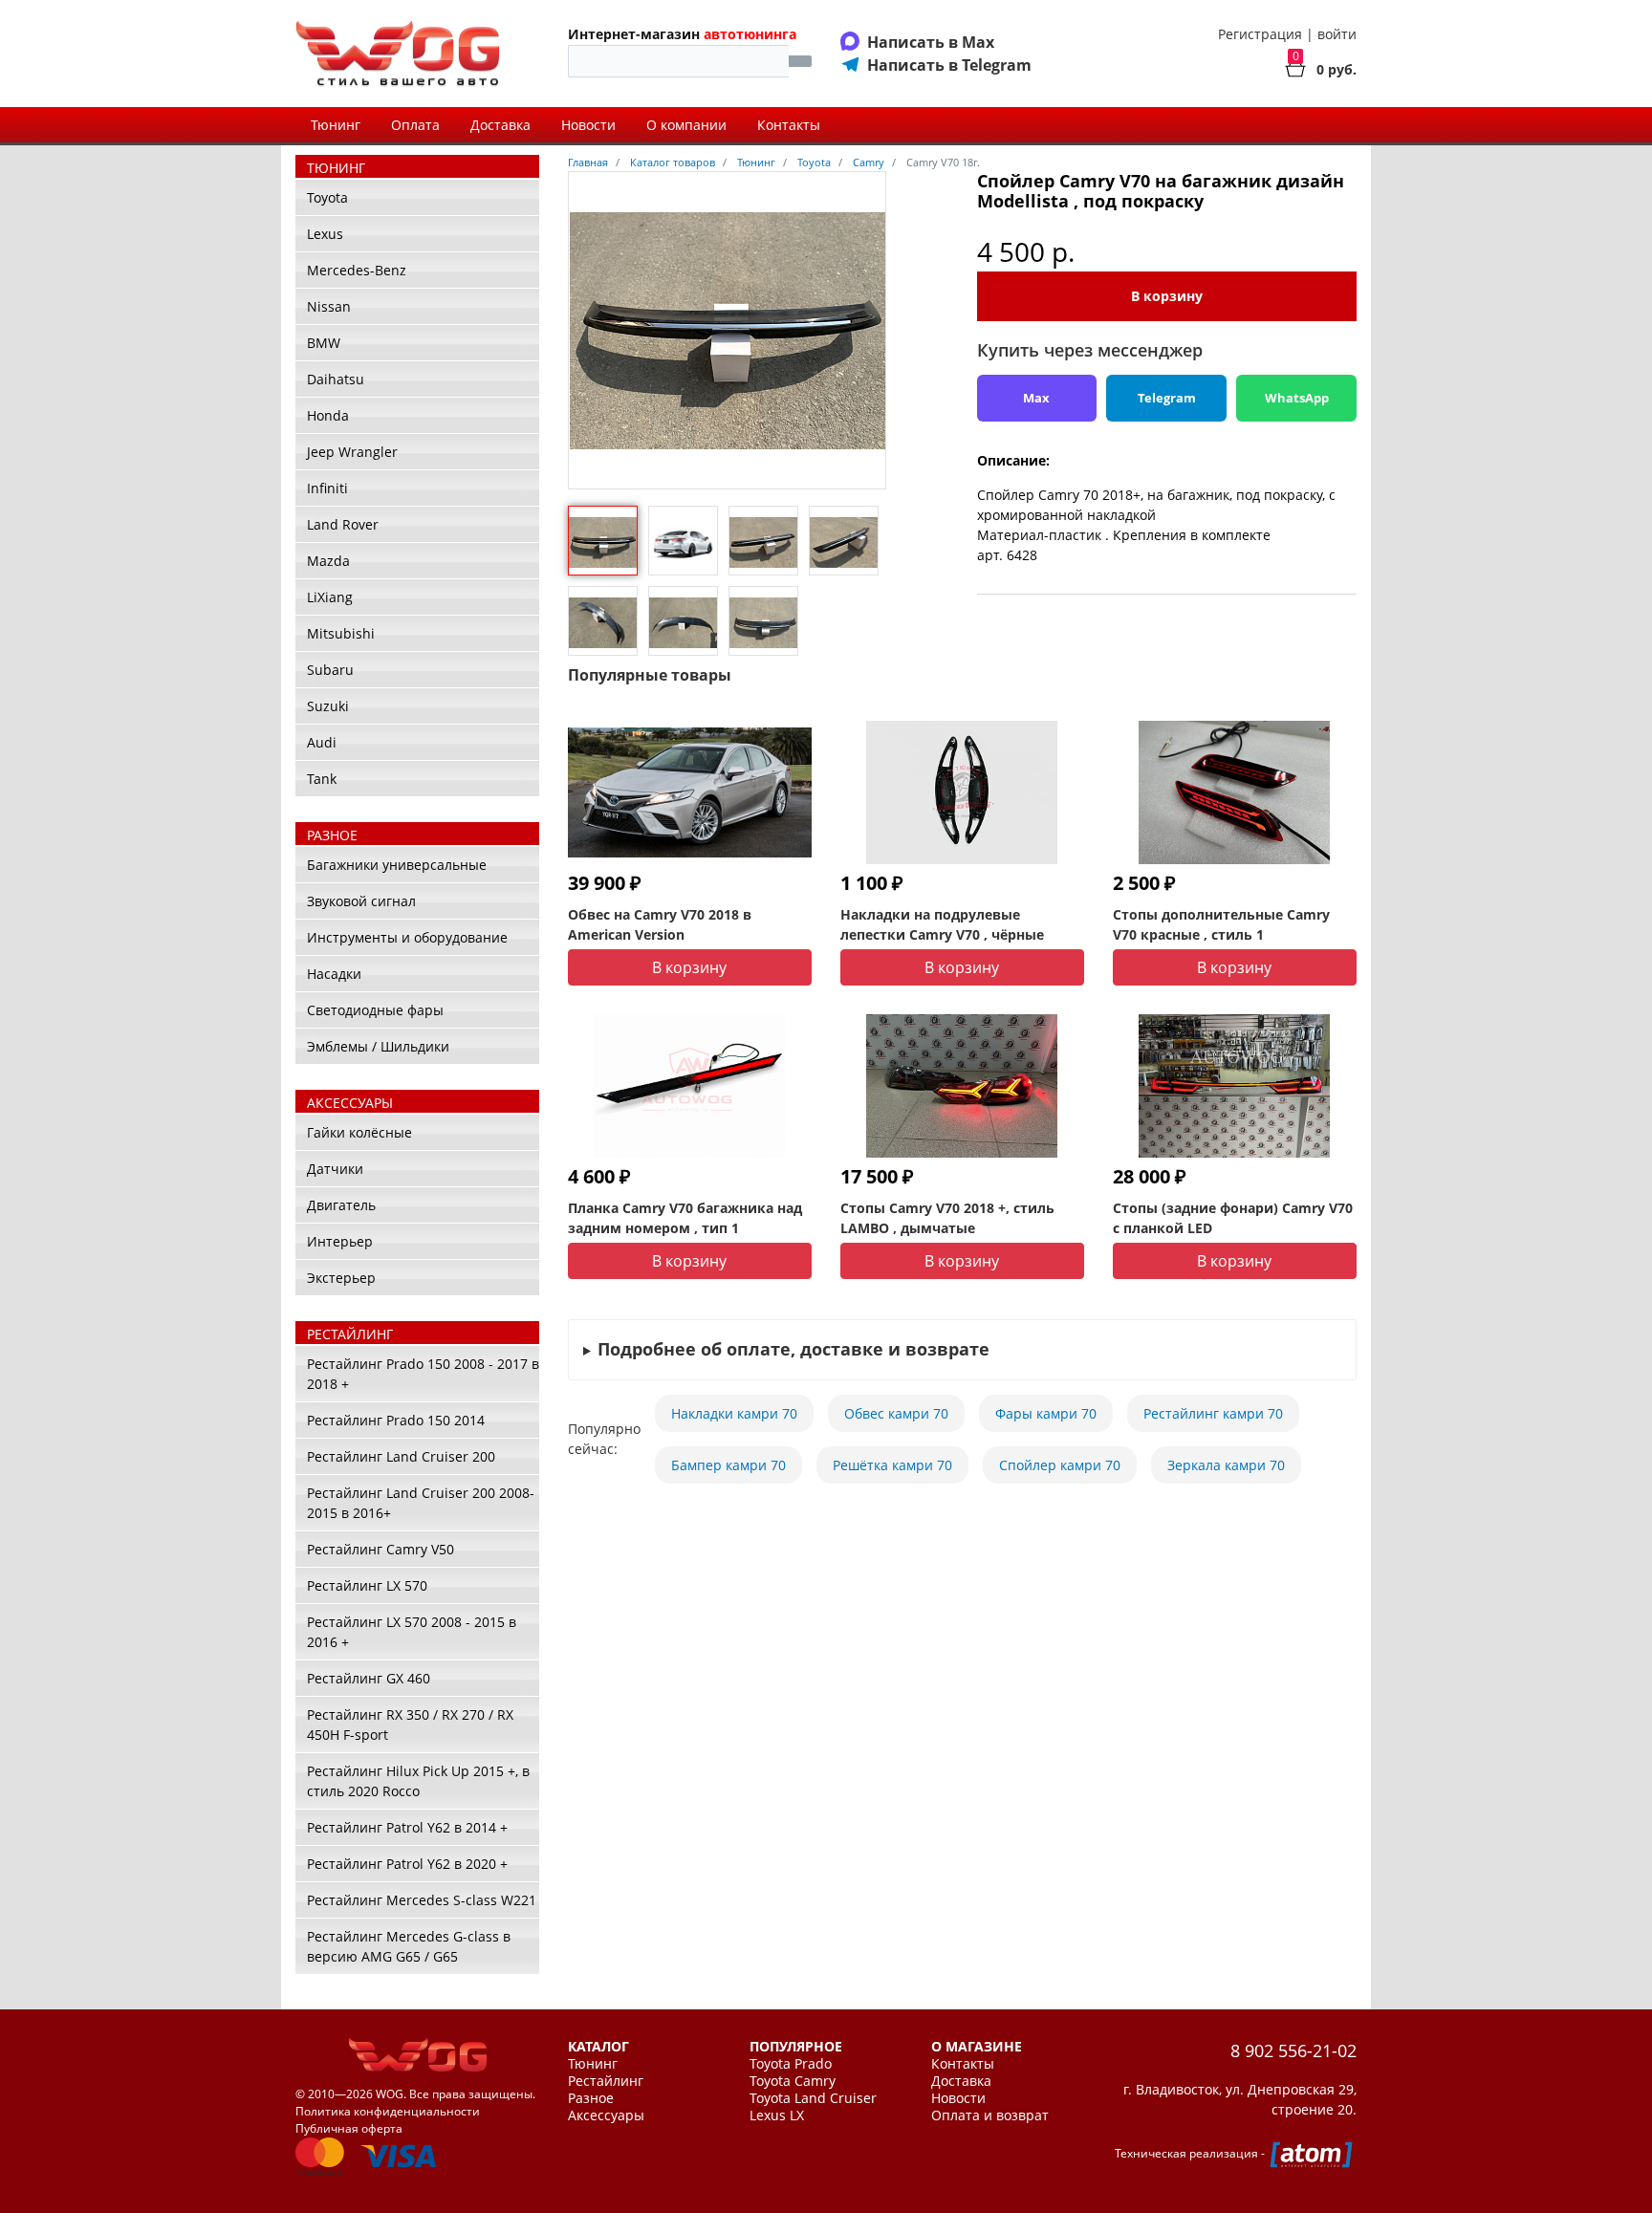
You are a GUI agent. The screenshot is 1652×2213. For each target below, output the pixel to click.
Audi (322, 742)
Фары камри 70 (1046, 1413)
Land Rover (343, 524)
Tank (322, 779)
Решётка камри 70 (892, 1465)
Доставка (500, 125)
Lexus (325, 234)
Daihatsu (336, 379)
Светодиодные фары (375, 1010)
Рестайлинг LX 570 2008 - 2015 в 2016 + (412, 1632)
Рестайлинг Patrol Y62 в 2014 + (407, 1827)
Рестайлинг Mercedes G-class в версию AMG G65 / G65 (409, 1946)
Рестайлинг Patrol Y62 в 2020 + (407, 1864)
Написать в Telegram (949, 65)
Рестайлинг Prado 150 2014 (396, 1420)
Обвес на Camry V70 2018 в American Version (660, 924)
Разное (591, 2098)
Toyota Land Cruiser (813, 2098)
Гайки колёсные (359, 1132)
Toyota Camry (793, 2081)
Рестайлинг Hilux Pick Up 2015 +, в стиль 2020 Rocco (418, 1781)
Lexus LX (777, 2115)
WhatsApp (1297, 398)
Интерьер (340, 1241)
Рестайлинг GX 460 (369, 1678)
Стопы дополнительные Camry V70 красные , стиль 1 (1221, 924)
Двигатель (341, 1205)
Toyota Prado (791, 2064)
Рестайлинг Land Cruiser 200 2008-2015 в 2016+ (421, 1503)
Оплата (415, 125)
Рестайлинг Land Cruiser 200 (401, 1456)
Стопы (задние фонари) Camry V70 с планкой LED (1233, 1218)
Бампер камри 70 (728, 1465)
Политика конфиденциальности (388, 2111)
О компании (686, 125)
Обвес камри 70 (896, 1413)
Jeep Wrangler (352, 452)
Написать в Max (931, 42)
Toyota (327, 197)
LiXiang (330, 597)
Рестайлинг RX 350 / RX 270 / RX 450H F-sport (410, 1725)
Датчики (335, 1169)
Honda (328, 415)
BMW (324, 343)
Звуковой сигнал (361, 901)
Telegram (1167, 398)
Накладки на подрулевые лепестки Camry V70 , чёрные (942, 924)
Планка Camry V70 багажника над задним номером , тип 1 (685, 1218)
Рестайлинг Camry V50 (380, 1549)
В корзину (1167, 296)
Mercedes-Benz (357, 270)
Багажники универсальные (397, 865)
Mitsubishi (341, 633)
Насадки (334, 974)
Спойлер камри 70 (1060, 1465)
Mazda (328, 561)
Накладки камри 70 (734, 1413)
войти (1337, 34)
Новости (588, 125)
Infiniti (327, 488)
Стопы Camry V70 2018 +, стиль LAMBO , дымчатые (947, 1218)
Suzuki (328, 706)
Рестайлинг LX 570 (367, 1585)
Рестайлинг (606, 2081)
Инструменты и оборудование (407, 937)
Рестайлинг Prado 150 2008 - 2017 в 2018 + (423, 1374)
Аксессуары (606, 2115)
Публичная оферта (349, 2128)
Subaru (330, 670)
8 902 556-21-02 (1293, 2050)
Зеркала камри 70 (1226, 1465)
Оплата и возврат (990, 2115)
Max (1036, 398)
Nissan (329, 306)
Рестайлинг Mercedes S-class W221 (422, 1900)
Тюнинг (336, 125)
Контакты (789, 125)
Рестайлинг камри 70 (1213, 1413)
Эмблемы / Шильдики (378, 1046)
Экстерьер (341, 1278)
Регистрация (1260, 34)
